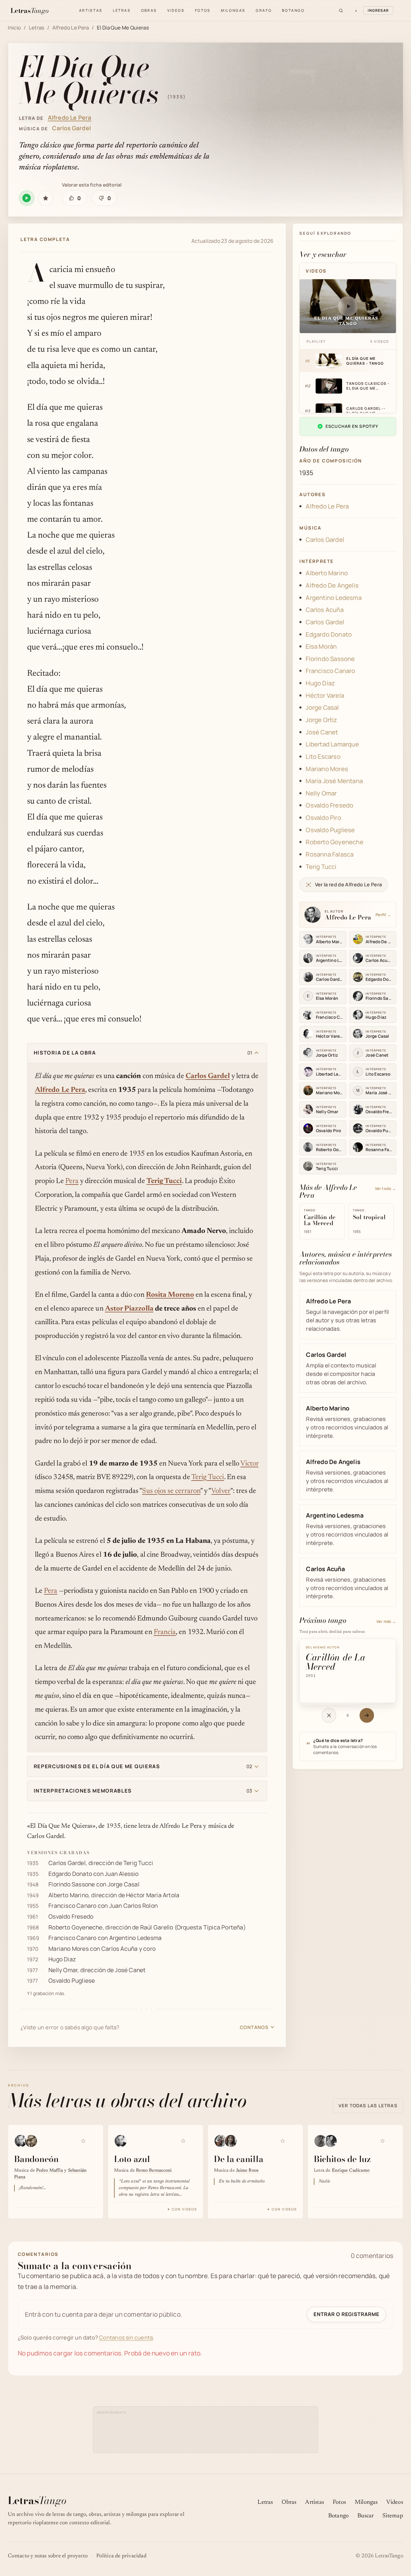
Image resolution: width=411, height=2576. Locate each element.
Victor (249, 1464)
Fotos (203, 10)
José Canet (130, 1970)
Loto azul (132, 2159)
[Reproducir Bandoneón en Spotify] (93, 2140)
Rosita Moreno (170, 1295)
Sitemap (393, 2516)
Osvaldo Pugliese (72, 1980)
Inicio (14, 28)
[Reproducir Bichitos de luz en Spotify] (392, 2140)
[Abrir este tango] (367, 1715)
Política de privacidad (121, 2556)
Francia (165, 1632)
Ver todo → (386, 1188)
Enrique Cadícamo (351, 2171)
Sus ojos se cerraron (171, 1491)
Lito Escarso (323, 757)
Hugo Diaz (62, 1959)
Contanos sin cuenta (126, 2337)
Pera (72, 1181)
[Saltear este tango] (329, 1715)
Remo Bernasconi (154, 2171)
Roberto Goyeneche (76, 1927)
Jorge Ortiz (321, 720)
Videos (176, 10)
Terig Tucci (164, 1181)
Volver (221, 1491)
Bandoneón (36, 2159)
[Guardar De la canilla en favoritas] (283, 2141)
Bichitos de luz (342, 2159)
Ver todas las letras (368, 2106)
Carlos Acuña (120, 1949)
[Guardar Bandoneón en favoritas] (83, 2141)
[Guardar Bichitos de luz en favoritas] (383, 2141)
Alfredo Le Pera (71, 28)
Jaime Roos (247, 2171)
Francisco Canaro (72, 1906)
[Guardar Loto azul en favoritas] (183, 2141)
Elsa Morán (321, 646)
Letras (122, 10)
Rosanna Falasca (330, 854)
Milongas (233, 10)
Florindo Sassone (72, 1884)
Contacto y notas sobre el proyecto (48, 2556)
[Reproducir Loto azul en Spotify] (193, 2140)
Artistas (91, 10)
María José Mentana (334, 781)
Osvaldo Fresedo (71, 1916)
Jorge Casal (124, 1884)
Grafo (264, 10)
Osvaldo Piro (323, 818)
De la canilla (239, 2159)
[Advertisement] (206, 2429)
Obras (149, 10)
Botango (293, 10)
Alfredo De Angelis (332, 585)
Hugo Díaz (320, 683)
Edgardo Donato (70, 1874)
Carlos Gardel (71, 128)
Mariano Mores (69, 1949)
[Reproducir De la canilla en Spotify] (292, 2140)
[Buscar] (341, 11)
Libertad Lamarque (332, 744)
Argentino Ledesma (136, 1938)
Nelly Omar (63, 1970)
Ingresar (378, 10)
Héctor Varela (325, 695)
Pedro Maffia (49, 2171)
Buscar (366, 2516)
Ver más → (386, 1621)
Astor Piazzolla (129, 1309)
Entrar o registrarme (346, 2314)
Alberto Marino (68, 1895)
